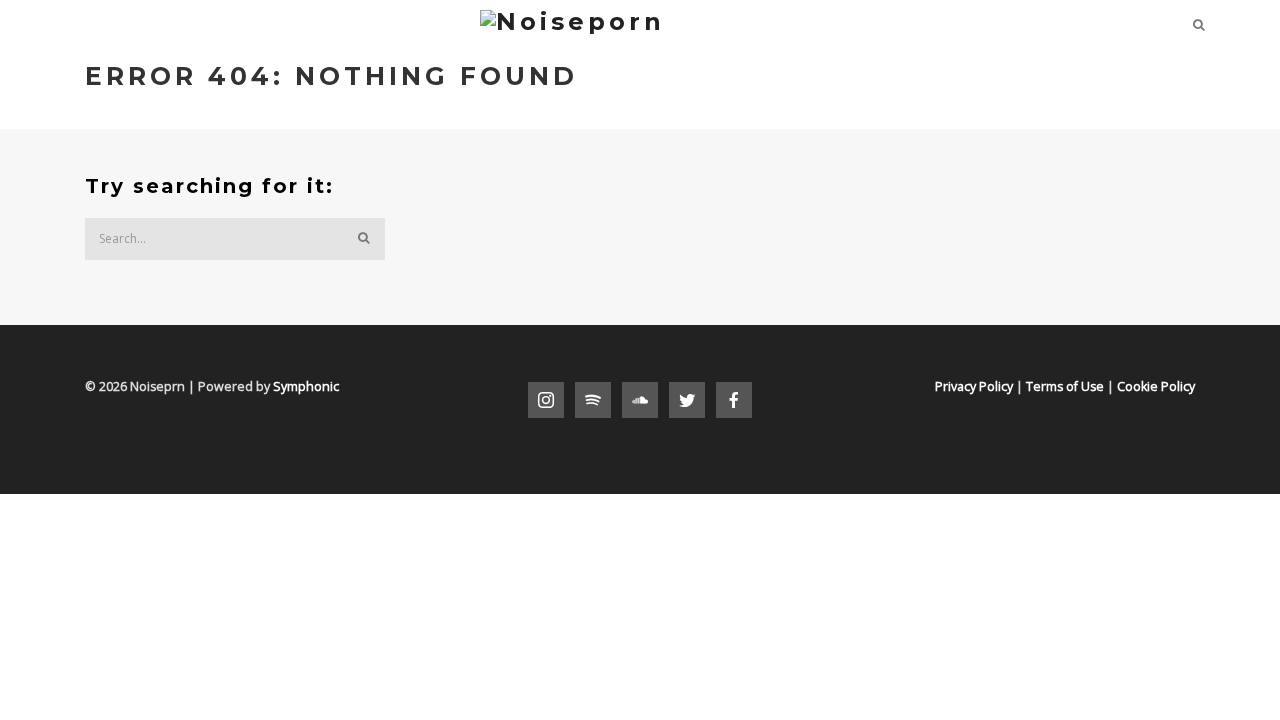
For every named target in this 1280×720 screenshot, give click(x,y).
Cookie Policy (1156, 386)
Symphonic (306, 386)
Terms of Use (1065, 386)
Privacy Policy (974, 386)
